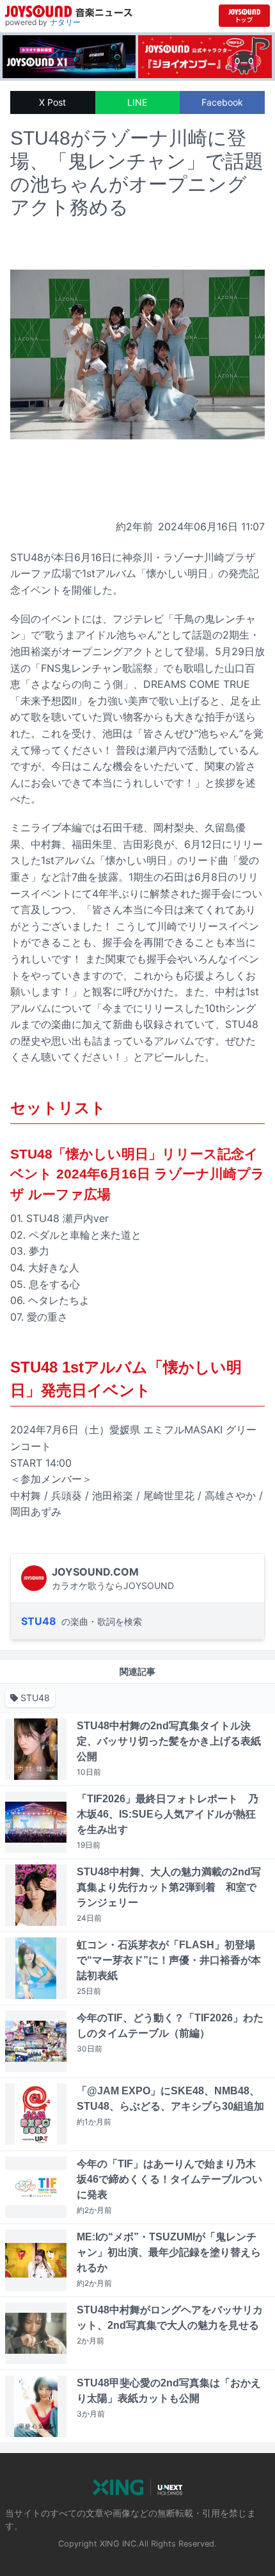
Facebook (222, 102)
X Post (52, 102)
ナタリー (65, 22)
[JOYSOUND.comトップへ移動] (244, 16)
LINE (137, 102)
